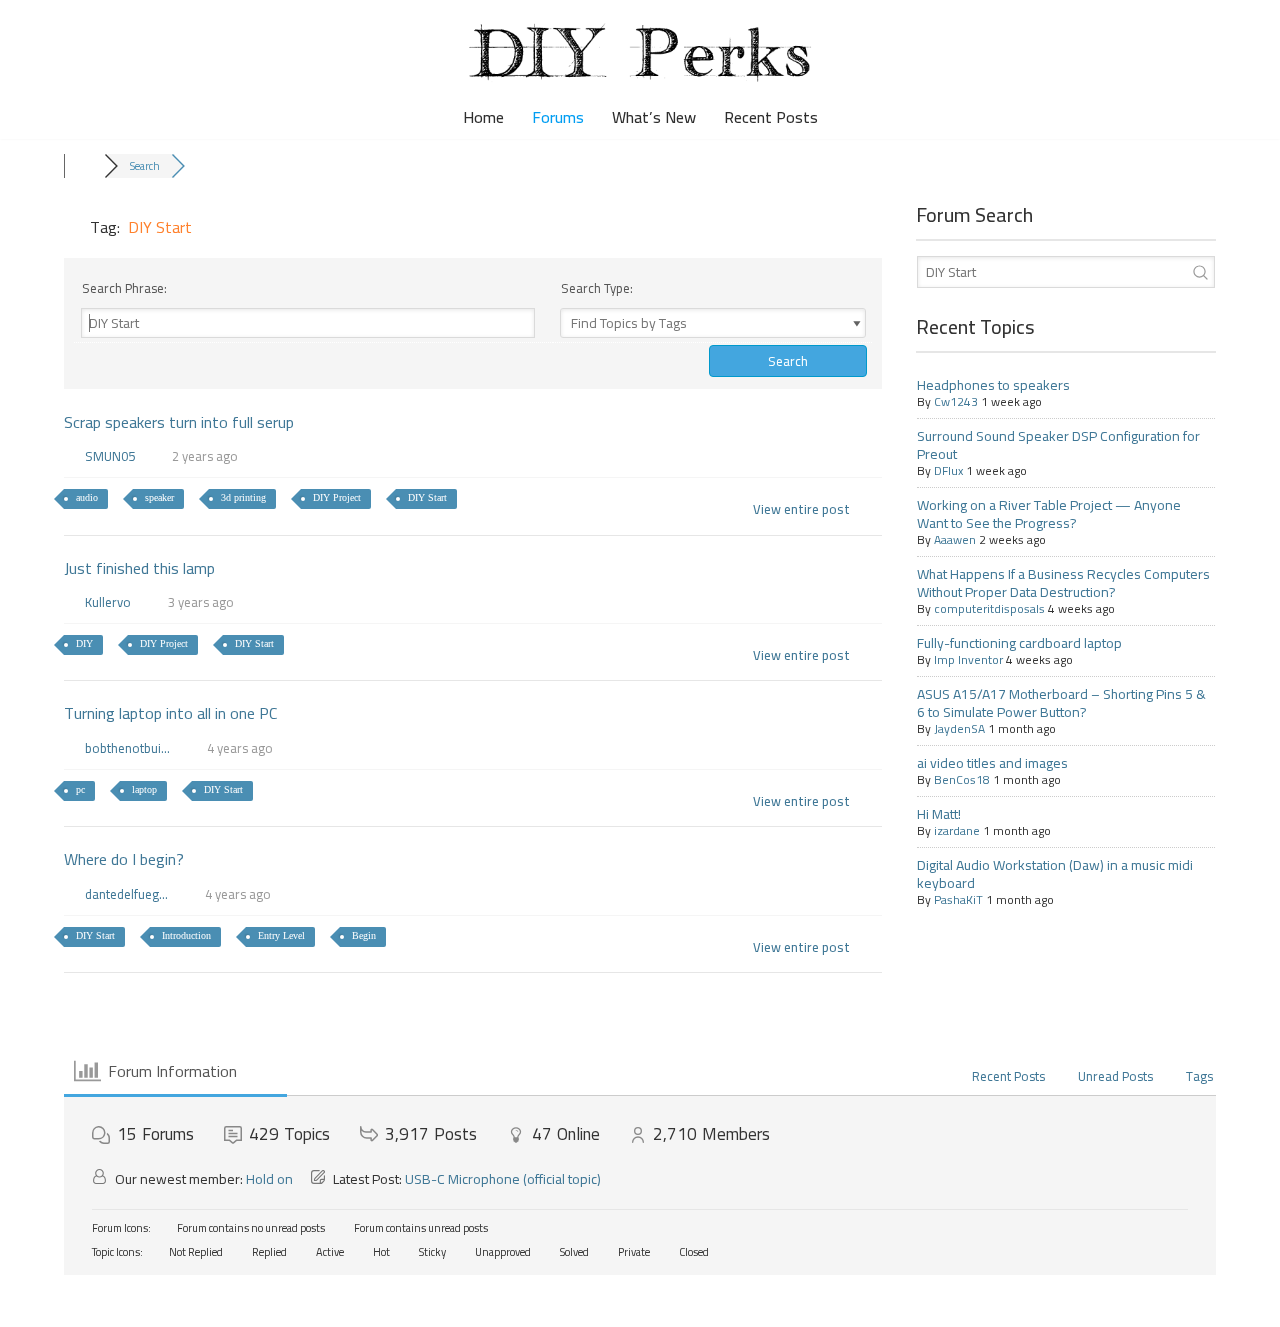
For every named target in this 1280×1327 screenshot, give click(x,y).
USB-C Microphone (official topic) (503, 1179)
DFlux (948, 470)
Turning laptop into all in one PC (170, 713)
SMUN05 (110, 456)
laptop (144, 789)
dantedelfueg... (126, 894)
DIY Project (337, 497)
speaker (159, 497)
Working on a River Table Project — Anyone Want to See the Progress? (1049, 514)
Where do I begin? (124, 859)
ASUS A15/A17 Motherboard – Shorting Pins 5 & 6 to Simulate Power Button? (1061, 703)
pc (80, 789)
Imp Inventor (968, 659)
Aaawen (955, 539)
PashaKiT (958, 899)
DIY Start (427, 497)
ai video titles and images (992, 763)
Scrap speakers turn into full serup (179, 422)
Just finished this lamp (139, 568)
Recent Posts (771, 117)
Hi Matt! (939, 814)
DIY (84, 643)
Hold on (269, 1179)
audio (87, 497)
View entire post (801, 509)
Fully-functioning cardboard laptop (1019, 643)
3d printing (243, 497)
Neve (32, 1301)
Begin (364, 935)
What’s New (654, 117)
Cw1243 (956, 401)
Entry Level (281, 935)
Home (483, 117)
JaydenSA (959, 728)
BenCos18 (962, 779)
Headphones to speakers (993, 385)
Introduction (186, 935)
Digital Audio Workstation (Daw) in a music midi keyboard (1055, 874)
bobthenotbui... (127, 748)
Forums (558, 117)
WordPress (182, 1301)
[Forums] (84, 166)
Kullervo (108, 602)
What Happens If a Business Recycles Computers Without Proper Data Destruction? (1063, 583)
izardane (957, 830)
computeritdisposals (989, 608)
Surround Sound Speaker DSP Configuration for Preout (1058, 445)
